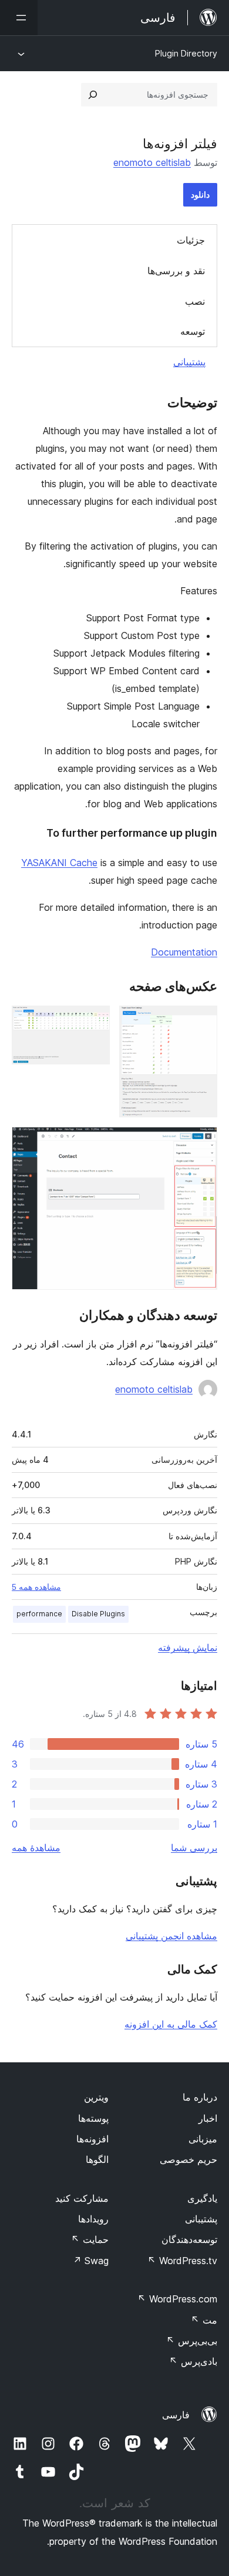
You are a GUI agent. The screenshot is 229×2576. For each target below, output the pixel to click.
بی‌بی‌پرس (192, 2341)
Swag (91, 2261)
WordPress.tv (182, 2261)
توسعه (193, 331)
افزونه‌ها (92, 2139)
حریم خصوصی (188, 2159)
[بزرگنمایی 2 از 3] (94, 1021)
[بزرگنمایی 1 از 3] (201, 1021)
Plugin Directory (186, 53)
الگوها (97, 2159)
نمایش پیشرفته (188, 1648)
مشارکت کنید (82, 2198)
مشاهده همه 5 (36, 1587)
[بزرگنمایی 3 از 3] (201, 1143)
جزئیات (191, 240)
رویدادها (93, 2219)
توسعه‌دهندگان (189, 2239)
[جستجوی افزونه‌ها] (93, 95)
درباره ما (200, 2097)
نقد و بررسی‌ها (176, 271)
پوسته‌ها (93, 2118)
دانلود (200, 194)
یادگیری (202, 2198)
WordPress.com (177, 2299)
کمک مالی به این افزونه (171, 2024)
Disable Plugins (98, 1614)
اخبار (208, 2118)
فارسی (176, 2415)
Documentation (184, 952)
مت (204, 2320)
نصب (195, 301)
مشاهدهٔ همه (36, 1848)
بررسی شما (194, 1848)
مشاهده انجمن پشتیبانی (171, 1936)
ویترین (96, 2097)
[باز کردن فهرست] (19, 18)
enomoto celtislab (152, 162)
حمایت (90, 2239)
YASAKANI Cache (59, 863)
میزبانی (203, 2139)
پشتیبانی (189, 362)
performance (39, 1614)
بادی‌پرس (193, 2361)
